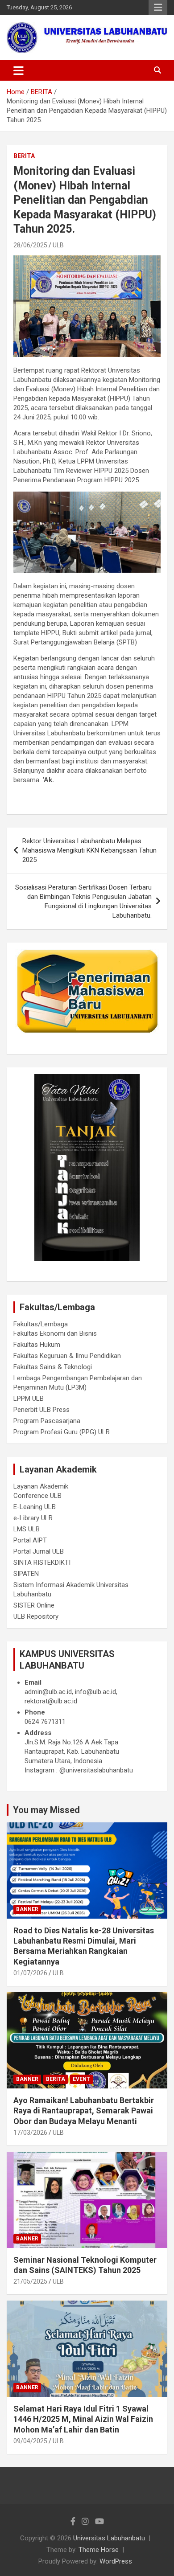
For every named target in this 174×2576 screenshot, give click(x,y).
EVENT (81, 2079)
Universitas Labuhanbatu (109, 2538)
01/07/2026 (30, 1973)
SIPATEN (26, 1574)
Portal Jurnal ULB (39, 1551)
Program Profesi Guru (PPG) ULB (62, 1432)
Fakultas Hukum (37, 1345)
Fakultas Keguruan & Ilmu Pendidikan (67, 1356)
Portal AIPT (30, 1540)
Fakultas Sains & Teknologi (53, 1367)
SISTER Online (34, 1605)
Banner (27, 1909)
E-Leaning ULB (35, 1507)
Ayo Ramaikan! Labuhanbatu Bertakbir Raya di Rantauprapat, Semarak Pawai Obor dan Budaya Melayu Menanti (84, 2111)
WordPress (116, 2561)
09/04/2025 (30, 2441)
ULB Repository (36, 1616)
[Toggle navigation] (19, 70)
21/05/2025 (30, 2281)
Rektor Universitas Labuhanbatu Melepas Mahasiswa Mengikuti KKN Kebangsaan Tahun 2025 (89, 850)
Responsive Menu (158, 8)
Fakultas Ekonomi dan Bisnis (55, 1333)
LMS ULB (27, 1529)
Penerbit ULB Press (41, 1410)
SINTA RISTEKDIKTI (42, 1563)
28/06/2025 (30, 245)
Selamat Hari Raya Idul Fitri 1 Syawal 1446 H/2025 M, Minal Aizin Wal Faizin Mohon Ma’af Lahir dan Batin (83, 2419)
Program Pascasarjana (47, 1421)
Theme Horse (99, 2550)
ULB (58, 245)
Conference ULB (37, 1496)
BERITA (24, 156)
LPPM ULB (29, 1399)
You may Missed (46, 1810)
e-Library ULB (33, 1518)
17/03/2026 (30, 2133)
